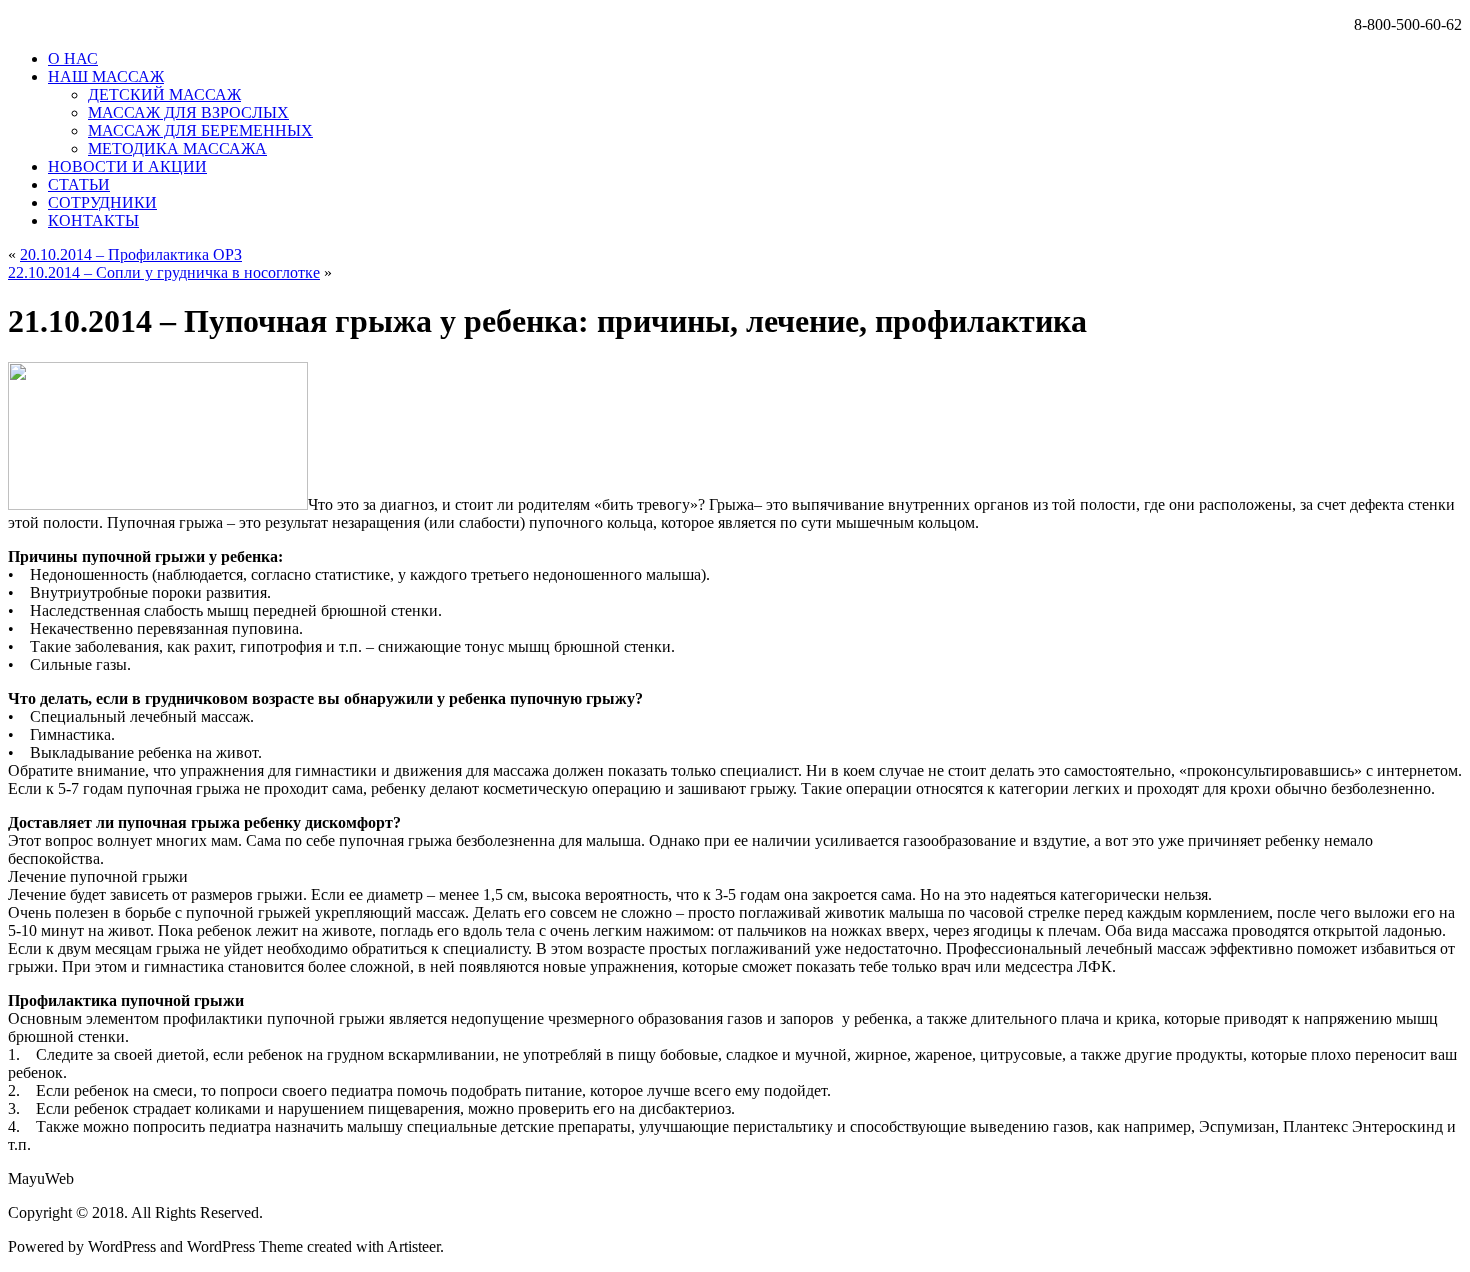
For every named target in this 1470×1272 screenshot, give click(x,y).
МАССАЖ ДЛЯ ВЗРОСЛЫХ (188, 112)
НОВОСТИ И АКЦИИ (127, 166)
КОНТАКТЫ (93, 220)
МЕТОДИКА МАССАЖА (177, 148)
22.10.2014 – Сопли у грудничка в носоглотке (164, 272)
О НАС (73, 58)
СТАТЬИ (79, 184)
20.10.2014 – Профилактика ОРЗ (131, 254)
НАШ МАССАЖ (106, 76)
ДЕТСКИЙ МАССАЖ (164, 94)
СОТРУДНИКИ (102, 202)
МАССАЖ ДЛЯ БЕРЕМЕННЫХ (200, 130)
